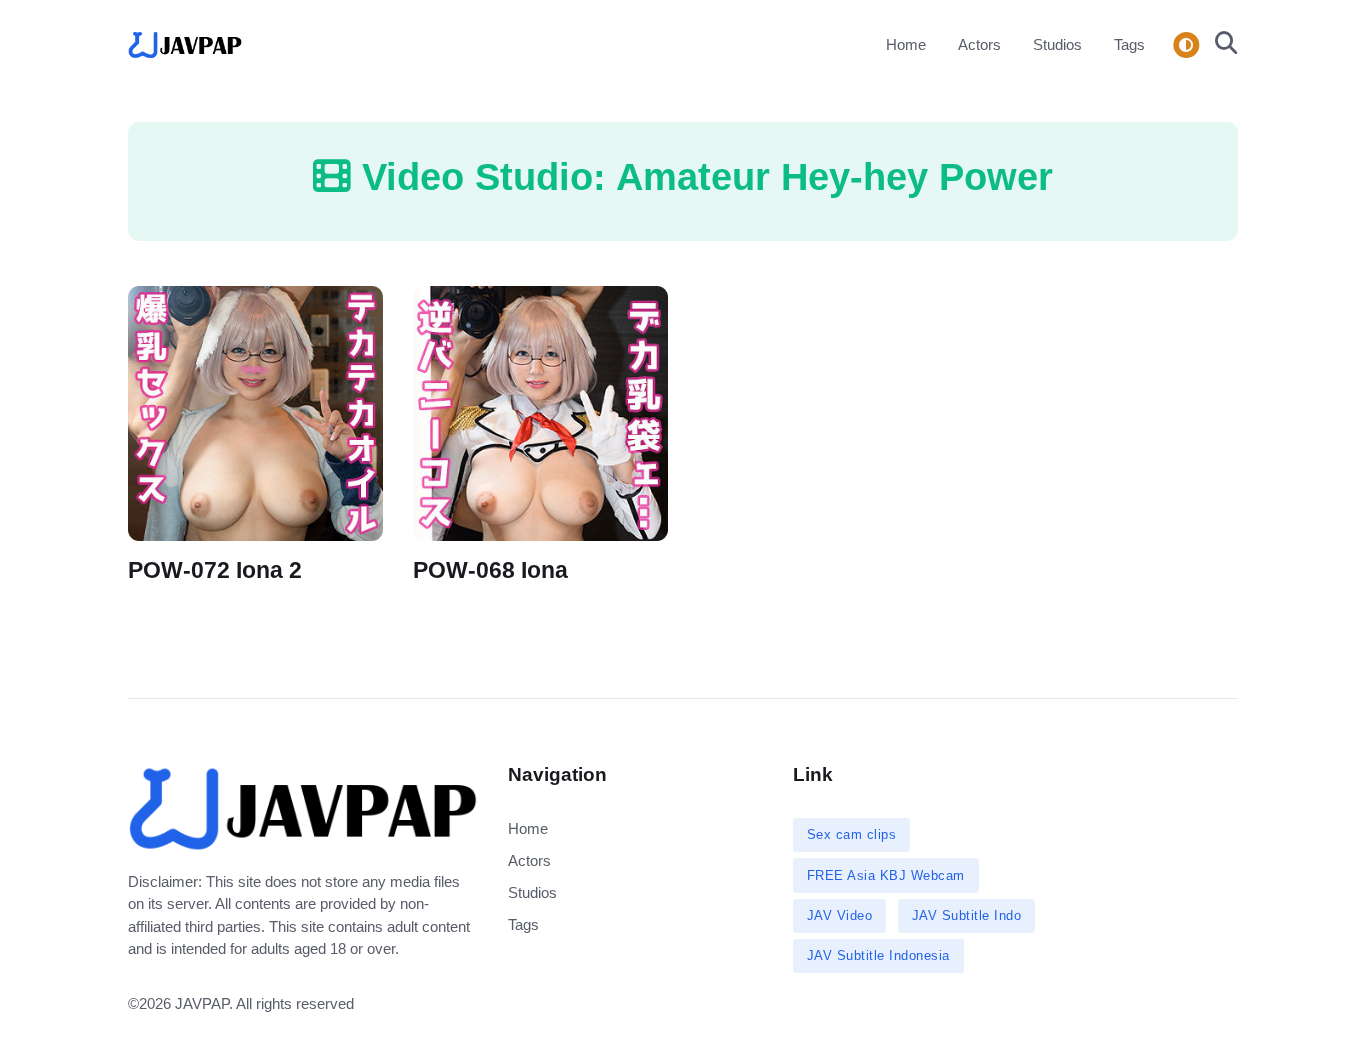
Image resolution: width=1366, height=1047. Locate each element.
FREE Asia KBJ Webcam (886, 875)
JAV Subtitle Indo (967, 915)
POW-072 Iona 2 (215, 570)
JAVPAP (202, 1003)
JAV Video (840, 915)
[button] (1220, 45)
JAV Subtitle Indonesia (878, 955)
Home (906, 44)
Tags (1129, 44)
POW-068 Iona (490, 570)
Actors (979, 44)
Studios (1057, 44)
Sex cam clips (852, 834)
